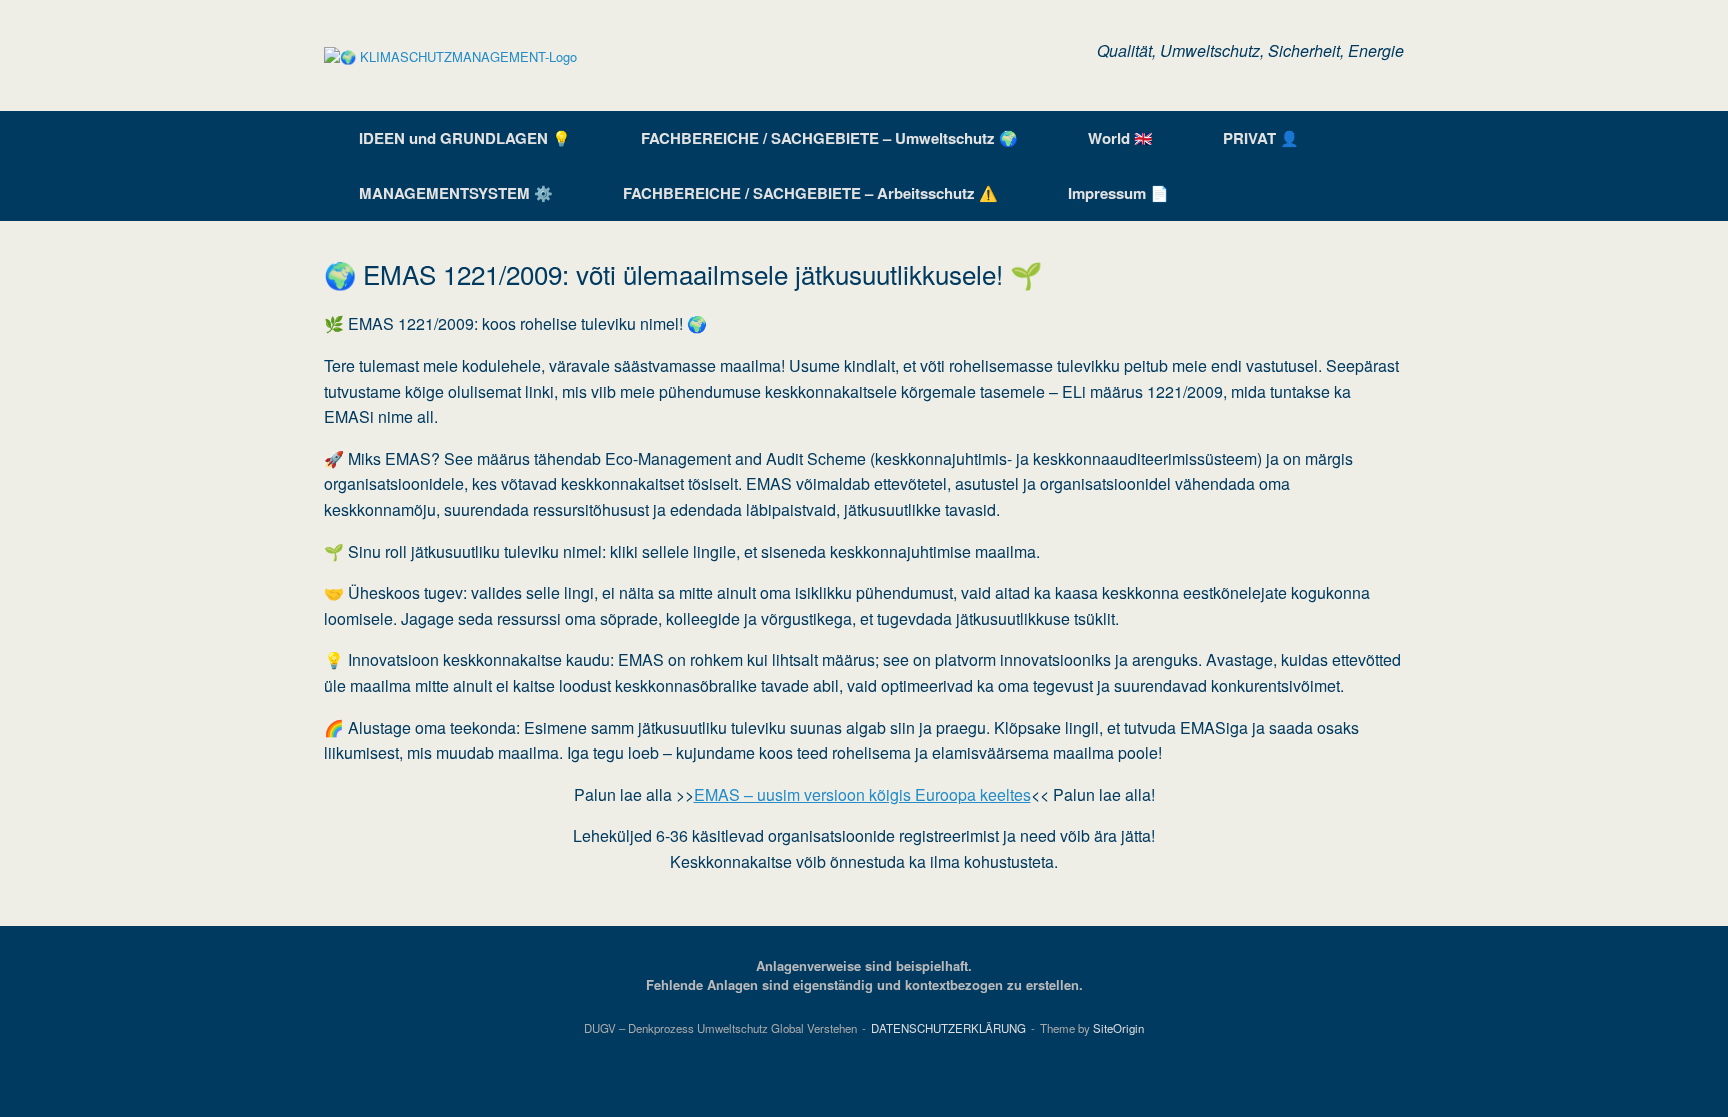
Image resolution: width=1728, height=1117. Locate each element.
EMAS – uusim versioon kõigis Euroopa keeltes (862, 794)
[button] (1374, 166)
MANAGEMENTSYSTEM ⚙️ (456, 193)
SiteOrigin (1118, 1028)
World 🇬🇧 (1120, 138)
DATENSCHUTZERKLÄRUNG (948, 1028)
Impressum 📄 (1118, 193)
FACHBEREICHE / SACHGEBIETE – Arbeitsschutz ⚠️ (810, 193)
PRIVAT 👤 (1261, 138)
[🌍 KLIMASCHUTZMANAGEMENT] (450, 55)
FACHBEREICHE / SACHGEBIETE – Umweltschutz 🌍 (829, 138)
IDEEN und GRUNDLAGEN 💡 (465, 138)
